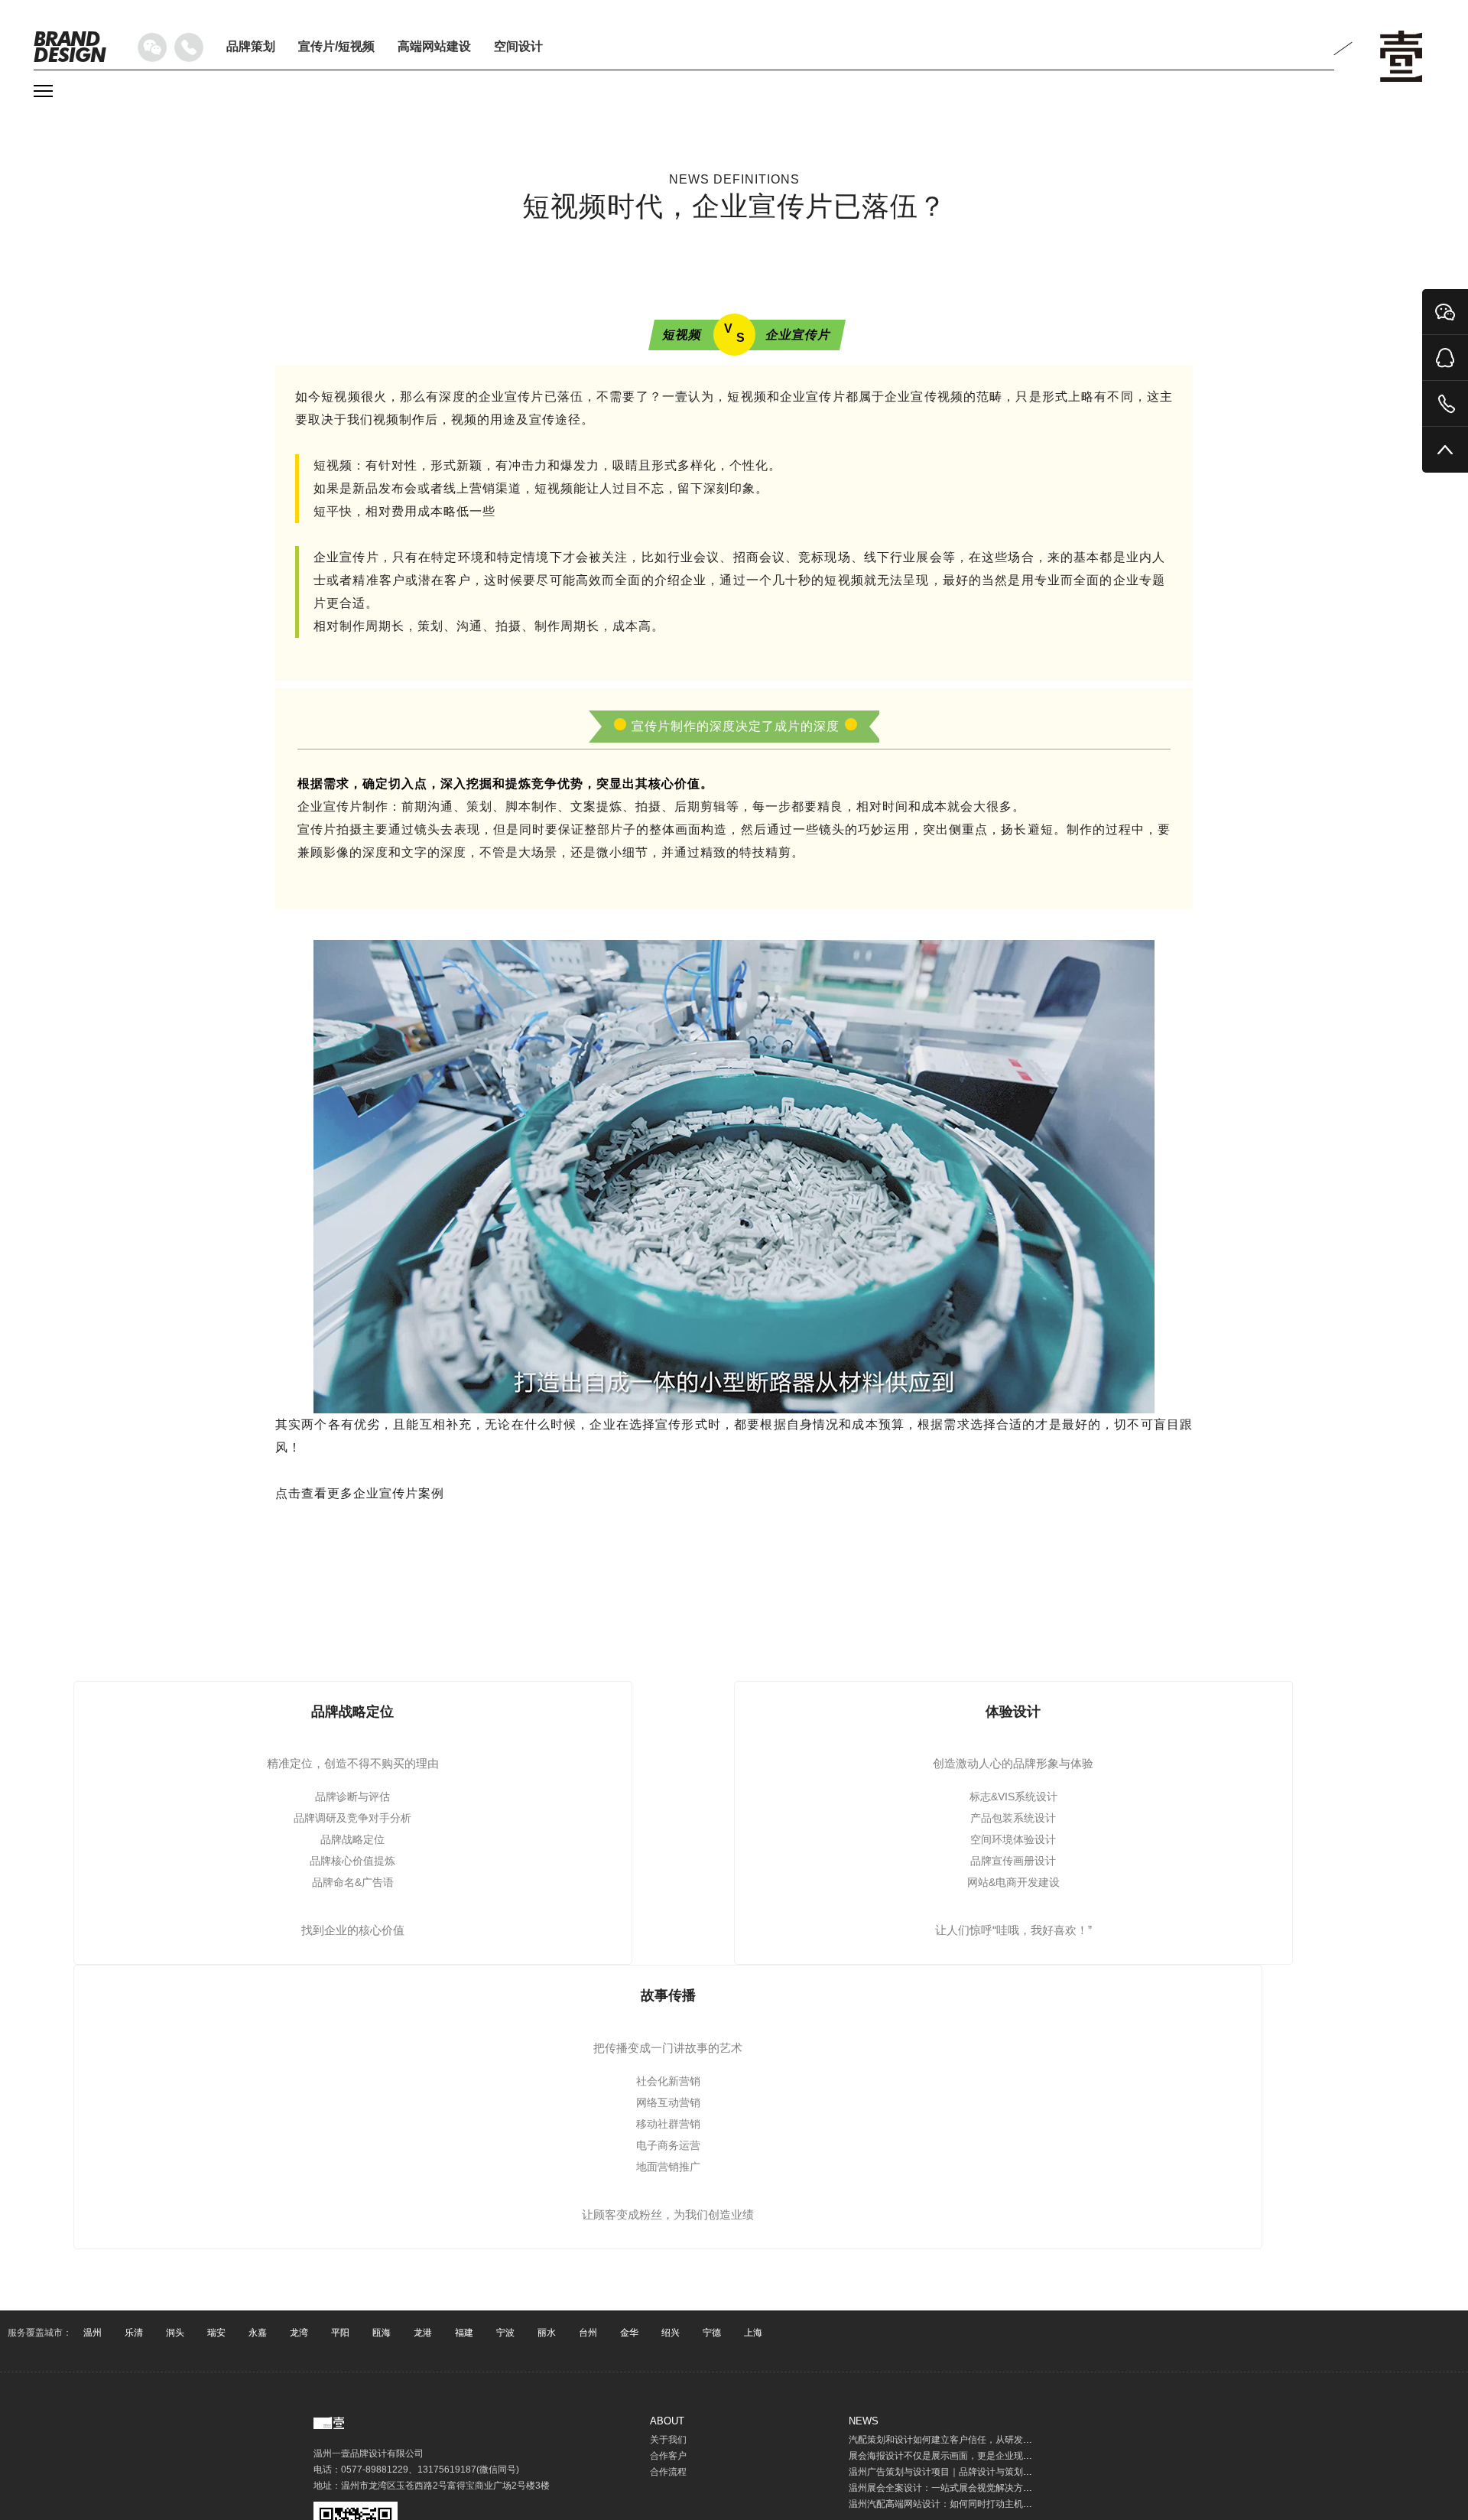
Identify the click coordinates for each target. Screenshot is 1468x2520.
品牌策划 (251, 46)
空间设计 (518, 46)
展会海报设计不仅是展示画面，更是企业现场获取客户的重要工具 (982, 2456)
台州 (588, 2333)
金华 (629, 2333)
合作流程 (668, 2472)
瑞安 (216, 2333)
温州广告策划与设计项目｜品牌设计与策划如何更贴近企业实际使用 (986, 2472)
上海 (753, 2333)
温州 (93, 2333)
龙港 (423, 2333)
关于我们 (668, 2440)
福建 (464, 2333)
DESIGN (70, 47)
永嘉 (258, 2333)
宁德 (712, 2333)
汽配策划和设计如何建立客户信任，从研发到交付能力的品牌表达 (982, 2440)
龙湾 (299, 2333)
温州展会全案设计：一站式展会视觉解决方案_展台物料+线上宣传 (982, 2488)
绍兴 (671, 2333)
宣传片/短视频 (336, 46)
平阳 (340, 2333)
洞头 (175, 2333)
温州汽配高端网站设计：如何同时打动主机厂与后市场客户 (968, 2504)
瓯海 (382, 2333)
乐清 (134, 2333)
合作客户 (668, 2456)
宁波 (505, 2333)
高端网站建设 (434, 46)
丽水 (547, 2333)
